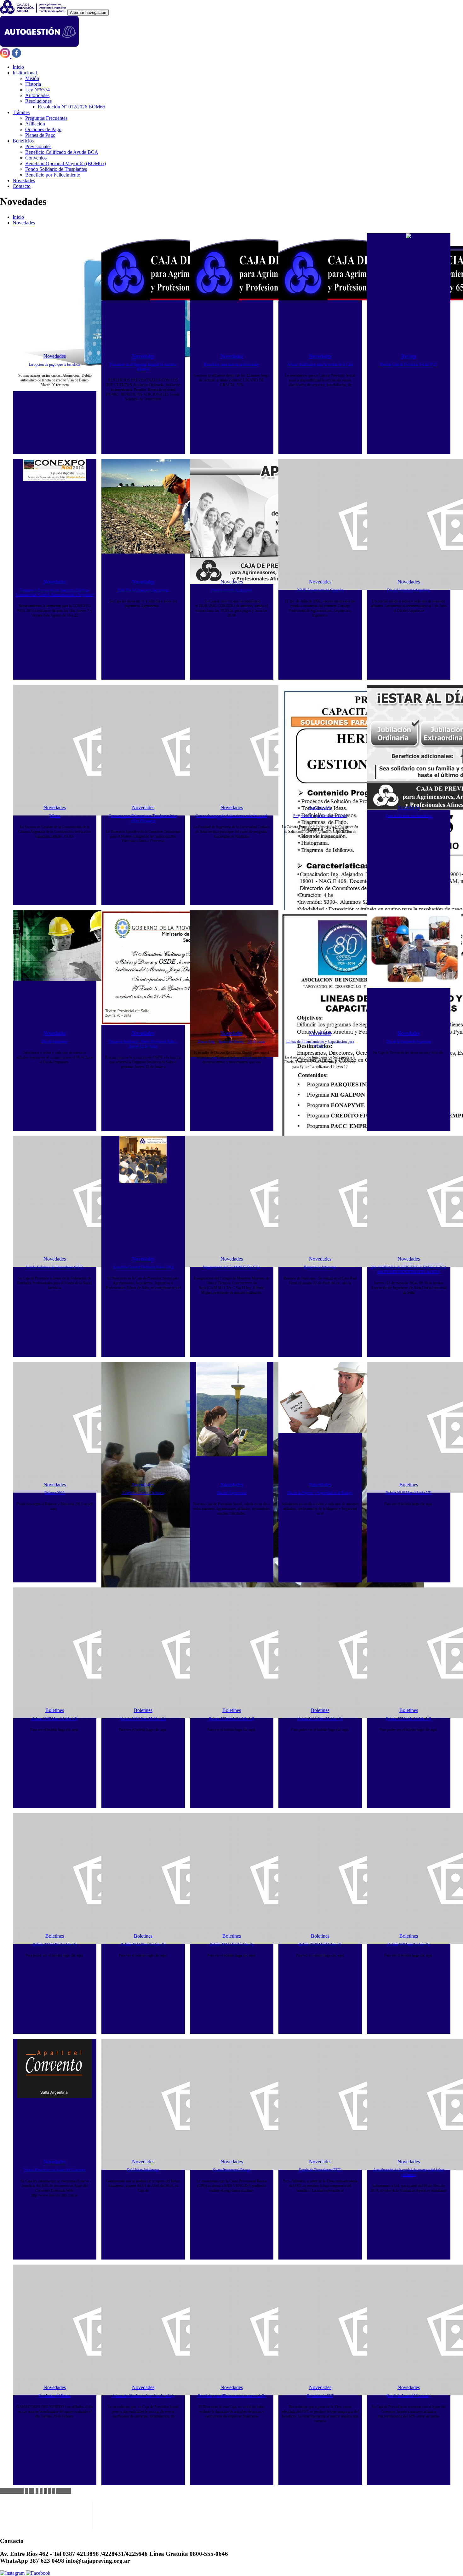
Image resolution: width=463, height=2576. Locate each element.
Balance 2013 (54, 1493)
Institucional (25, 73)
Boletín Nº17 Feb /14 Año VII (143, 1719)
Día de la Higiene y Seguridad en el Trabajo (320, 1493)
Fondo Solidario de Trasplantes (56, 169)
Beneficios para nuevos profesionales (231, 364)
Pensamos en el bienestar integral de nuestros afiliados (143, 367)
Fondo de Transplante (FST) (320, 2170)
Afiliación (35, 124)
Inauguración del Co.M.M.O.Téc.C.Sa (231, 1267)
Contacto (22, 186)
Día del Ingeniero (54, 1041)
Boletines (409, 1485)
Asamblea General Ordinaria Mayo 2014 (143, 1267)
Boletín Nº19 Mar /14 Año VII (409, 1493)
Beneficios (23, 141)
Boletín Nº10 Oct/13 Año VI (320, 1944)
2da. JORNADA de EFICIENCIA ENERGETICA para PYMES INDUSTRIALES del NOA (409, 1270)
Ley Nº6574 (37, 90)
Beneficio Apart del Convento (409, 2396)
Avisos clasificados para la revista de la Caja (320, 364)
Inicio (18, 67)
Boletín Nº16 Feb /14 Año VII (231, 1719)
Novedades (24, 180)
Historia (33, 84)
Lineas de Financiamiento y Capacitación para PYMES (320, 1044)
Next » (63, 2491)
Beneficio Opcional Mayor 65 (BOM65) (66, 163)
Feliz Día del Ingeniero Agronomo (143, 590)
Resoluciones (38, 101)
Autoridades (37, 95)
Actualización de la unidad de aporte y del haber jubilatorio (409, 2172)
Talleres (54, 816)
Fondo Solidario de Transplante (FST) (55, 1267)
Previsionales (38, 146)
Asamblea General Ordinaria (143, 1493)
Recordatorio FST (320, 2396)
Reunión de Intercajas (320, 1267)
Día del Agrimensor (232, 1493)
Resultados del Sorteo (55, 2396)
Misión (32, 78)
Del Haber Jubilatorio (143, 2170)
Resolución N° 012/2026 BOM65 (71, 107)
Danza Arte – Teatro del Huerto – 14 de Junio (231, 1041)
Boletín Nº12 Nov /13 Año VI (143, 1944)
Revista (409, 356)
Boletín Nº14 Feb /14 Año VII (409, 1719)
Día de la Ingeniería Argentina (409, 1041)
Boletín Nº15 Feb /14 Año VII (320, 1719)
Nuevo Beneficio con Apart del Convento (55, 2170)
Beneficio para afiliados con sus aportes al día (232, 2396)
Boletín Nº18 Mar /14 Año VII (54, 1719)
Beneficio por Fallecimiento (53, 175)
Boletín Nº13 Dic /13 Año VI (55, 1944)
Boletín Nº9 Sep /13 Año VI (409, 1944)
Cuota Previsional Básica (231, 2170)
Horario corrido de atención (231, 590)
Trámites (21, 112)
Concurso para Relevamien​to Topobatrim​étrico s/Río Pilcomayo (143, 818)
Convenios (36, 158)
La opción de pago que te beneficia (55, 364)
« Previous (12, 2491)
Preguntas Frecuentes (46, 118)
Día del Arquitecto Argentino (409, 590)
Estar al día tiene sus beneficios (409, 816)
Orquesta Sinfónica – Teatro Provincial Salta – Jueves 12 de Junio (143, 1044)
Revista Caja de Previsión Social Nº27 (409, 364)
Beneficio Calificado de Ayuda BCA (62, 152)
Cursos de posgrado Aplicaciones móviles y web (231, 816)
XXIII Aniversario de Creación (320, 590)
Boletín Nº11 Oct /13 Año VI (232, 1944)
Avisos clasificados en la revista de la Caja (143, 2396)
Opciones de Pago (43, 129)
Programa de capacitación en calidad (320, 816)
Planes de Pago (40, 135)
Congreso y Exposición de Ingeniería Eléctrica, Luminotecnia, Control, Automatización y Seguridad (55, 592)
